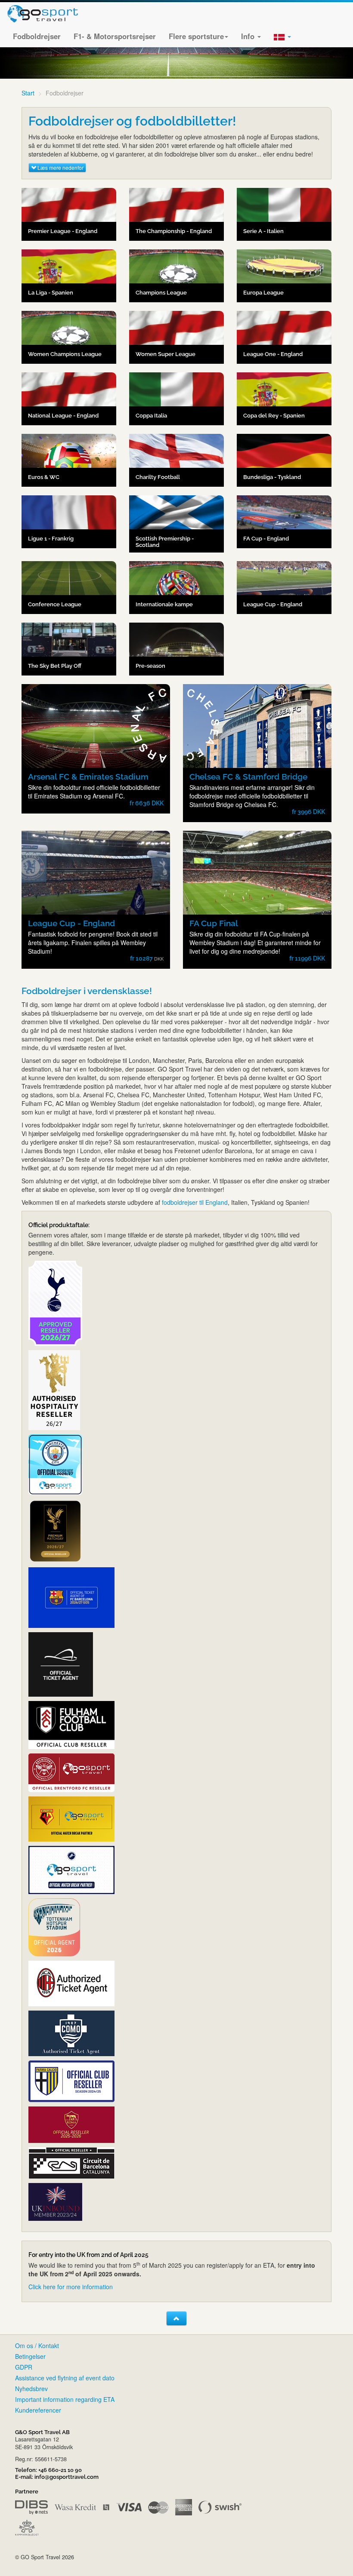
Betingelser (30, 2356)
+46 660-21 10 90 (60, 2470)
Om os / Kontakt (37, 2346)
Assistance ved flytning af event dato (65, 2378)
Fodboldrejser (37, 36)
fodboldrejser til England (195, 1202)
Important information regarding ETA (65, 2399)
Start (28, 93)
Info (249, 36)
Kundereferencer (38, 2410)
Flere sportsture (196, 36)
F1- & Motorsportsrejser (115, 36)
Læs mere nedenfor (60, 167)
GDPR (24, 2367)
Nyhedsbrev (31, 2389)
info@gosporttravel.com (67, 2477)
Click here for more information (71, 2287)
